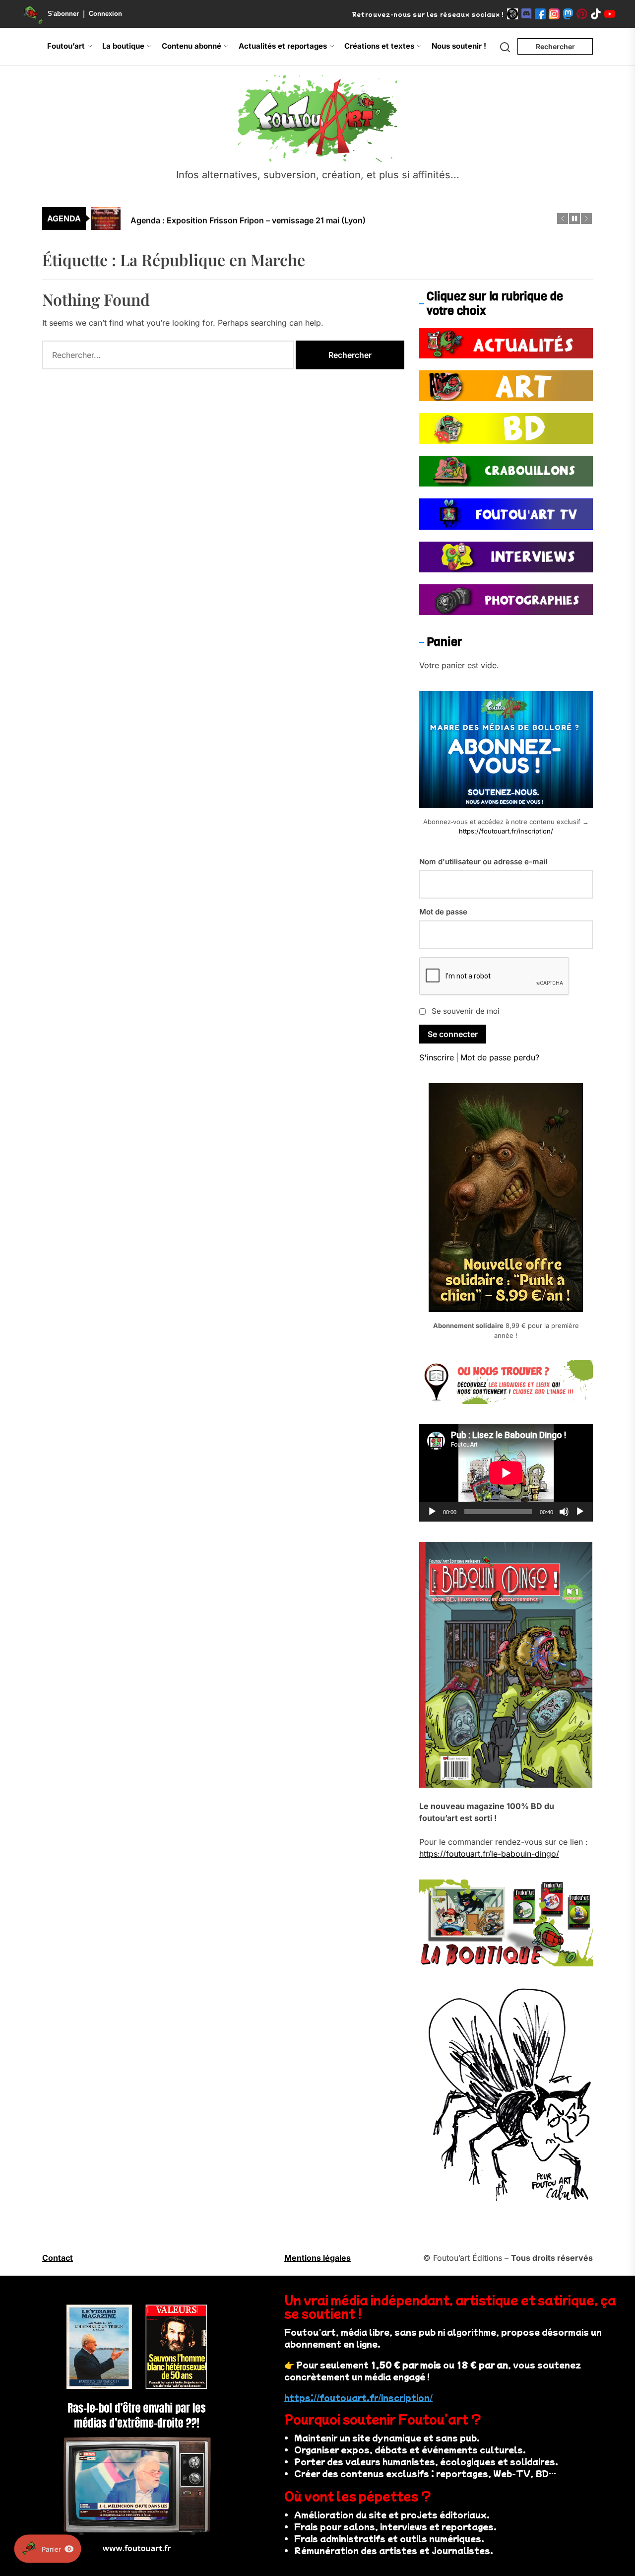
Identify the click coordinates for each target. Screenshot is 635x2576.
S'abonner (63, 14)
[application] (506, 1473)
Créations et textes (379, 46)
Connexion (105, 14)
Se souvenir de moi (466, 1011)
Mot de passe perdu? (500, 1057)
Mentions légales (317, 2258)
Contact (58, 2258)
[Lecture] (432, 1512)
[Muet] (564, 1512)
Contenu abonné (191, 46)
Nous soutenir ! (459, 46)
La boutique (123, 46)
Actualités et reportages (283, 46)
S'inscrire (437, 1057)
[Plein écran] (580, 1512)
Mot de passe (443, 912)
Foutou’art (66, 46)
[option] (324, 218)
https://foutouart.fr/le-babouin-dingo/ (489, 1854)
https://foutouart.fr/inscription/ (506, 831)
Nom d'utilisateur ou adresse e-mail (483, 862)
